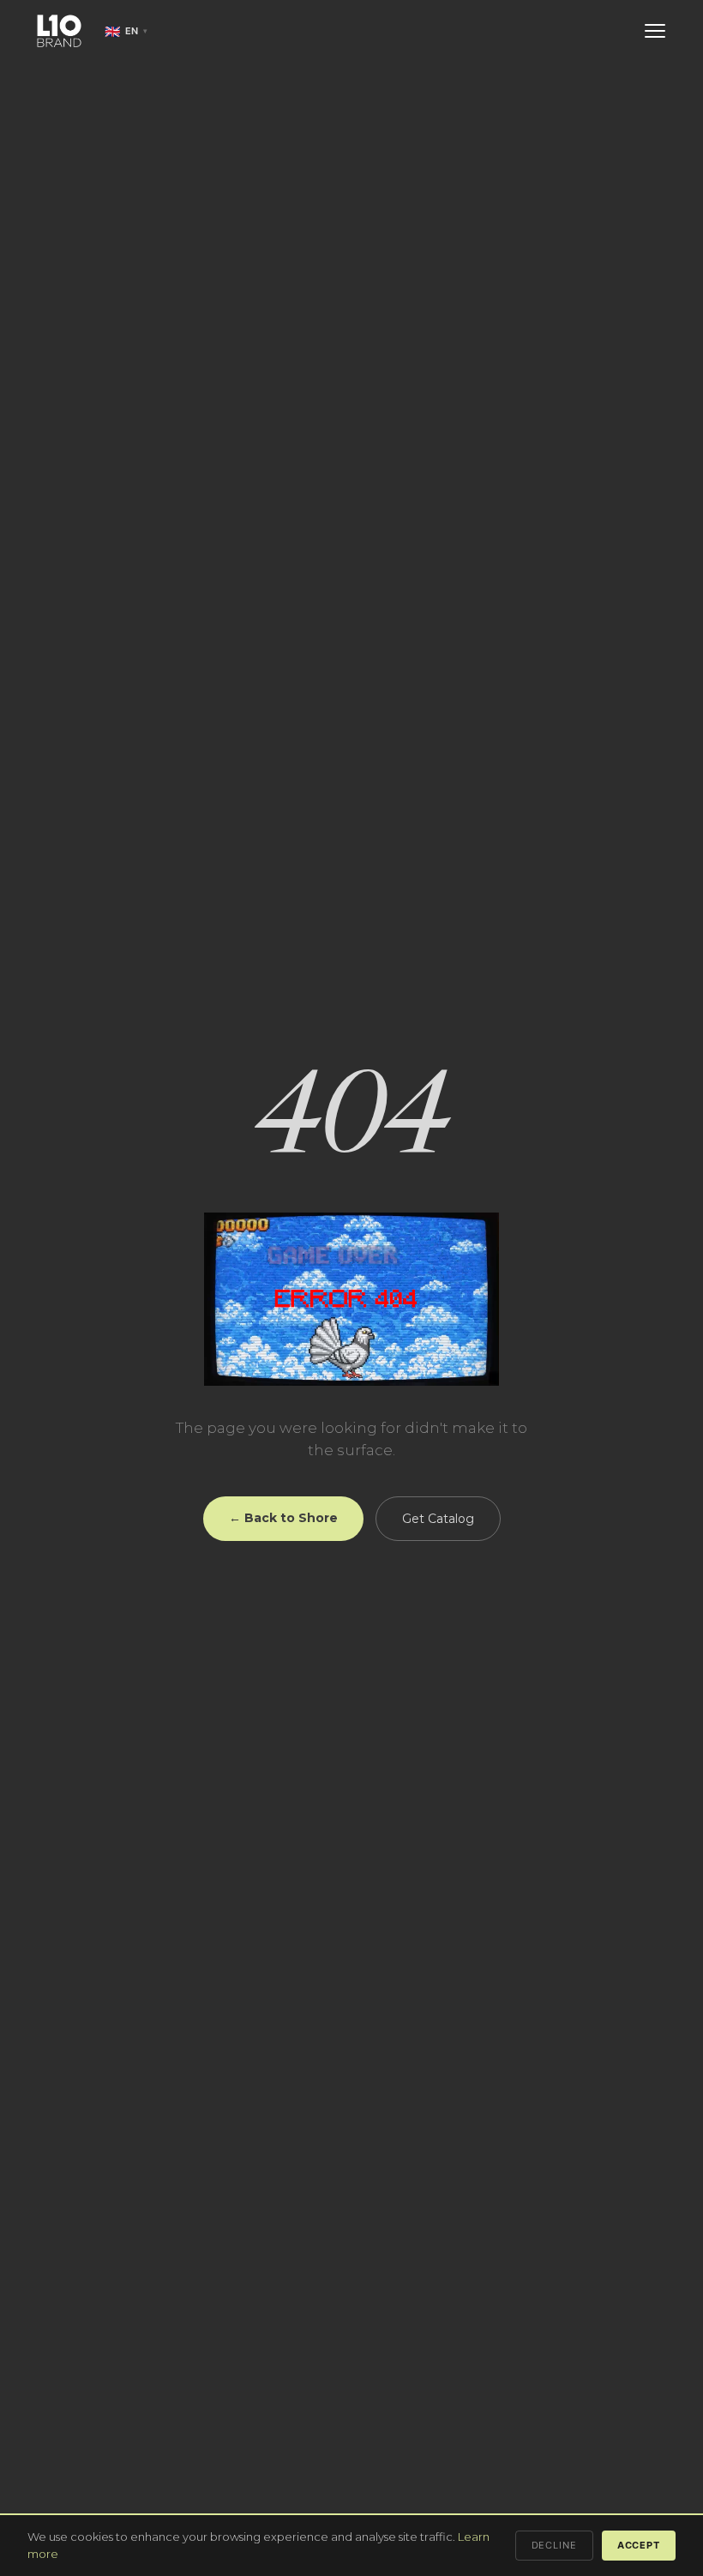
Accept (639, 2545)
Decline (554, 2545)
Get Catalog (438, 1519)
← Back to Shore (283, 1518)
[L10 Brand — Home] (59, 31)
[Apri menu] (655, 31)
